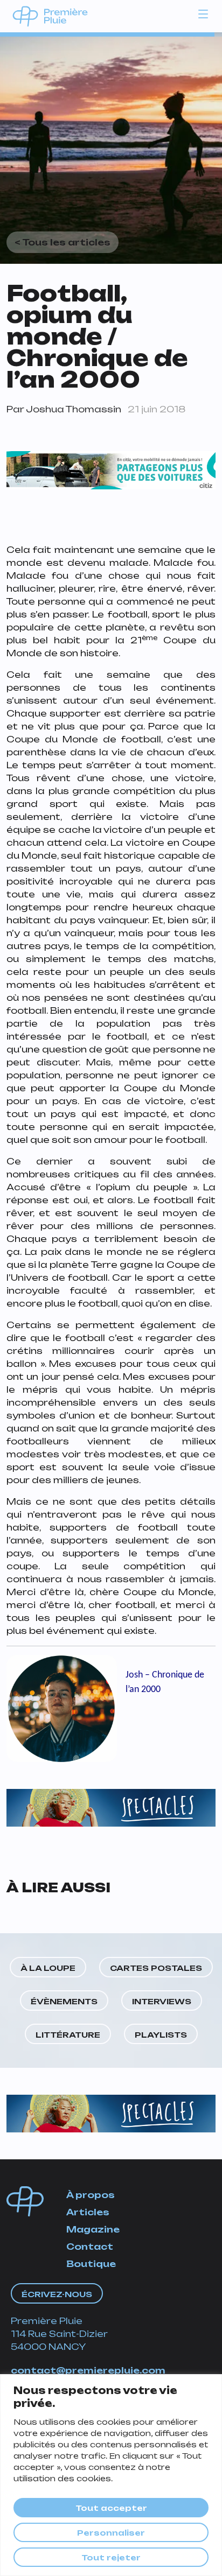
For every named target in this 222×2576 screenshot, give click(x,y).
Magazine (93, 2229)
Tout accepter (111, 2508)
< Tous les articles (63, 242)
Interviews (162, 2001)
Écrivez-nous (57, 2294)
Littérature (68, 2035)
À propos (91, 2195)
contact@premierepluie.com (88, 2370)
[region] (111, 2475)
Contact (90, 2247)
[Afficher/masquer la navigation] (203, 13)
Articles (88, 2212)
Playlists (161, 2035)
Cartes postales (156, 1968)
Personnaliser (111, 2533)
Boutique (91, 2264)
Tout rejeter (111, 2557)
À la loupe (48, 1968)
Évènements (64, 2001)
